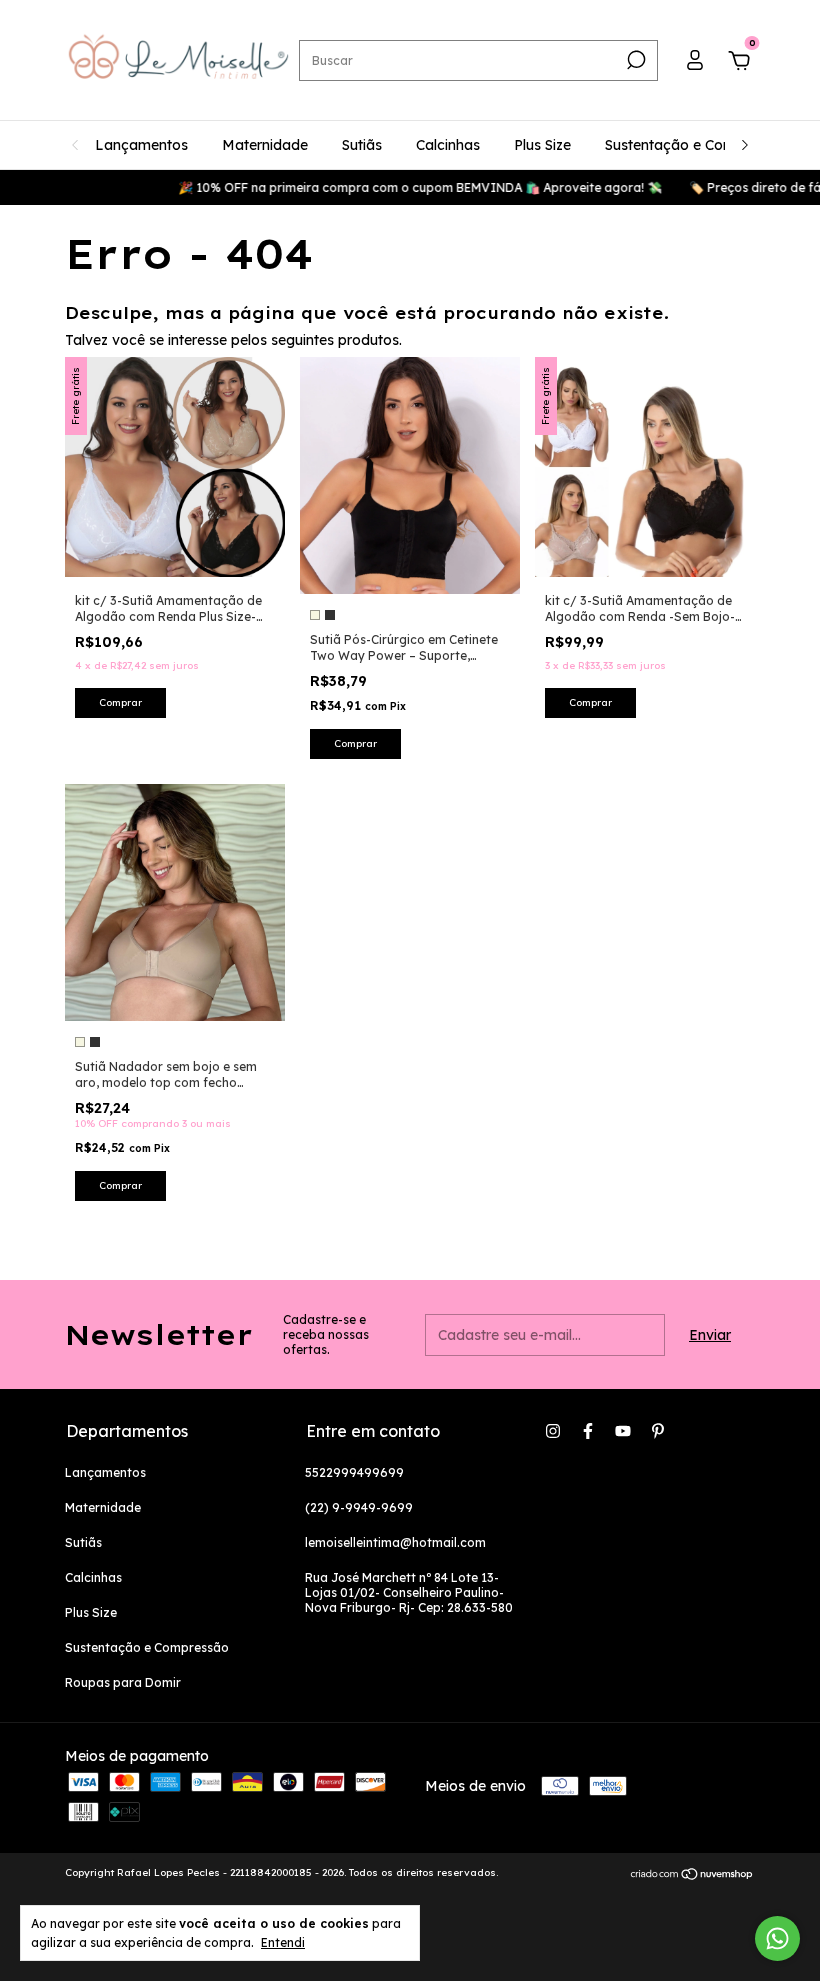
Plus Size (542, 145)
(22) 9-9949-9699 (359, 1507)
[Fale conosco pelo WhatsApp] (777, 1938)
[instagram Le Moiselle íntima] (553, 1431)
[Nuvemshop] (692, 1875)
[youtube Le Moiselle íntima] (623, 1431)
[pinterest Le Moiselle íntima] (658, 1431)
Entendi (283, 1942)
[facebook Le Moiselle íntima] (588, 1431)
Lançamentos (141, 145)
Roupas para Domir (123, 1682)
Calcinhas (448, 145)
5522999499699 (354, 1472)
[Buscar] (634, 60)
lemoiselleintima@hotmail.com (395, 1542)
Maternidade (265, 145)
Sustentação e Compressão (697, 145)
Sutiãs (362, 145)
